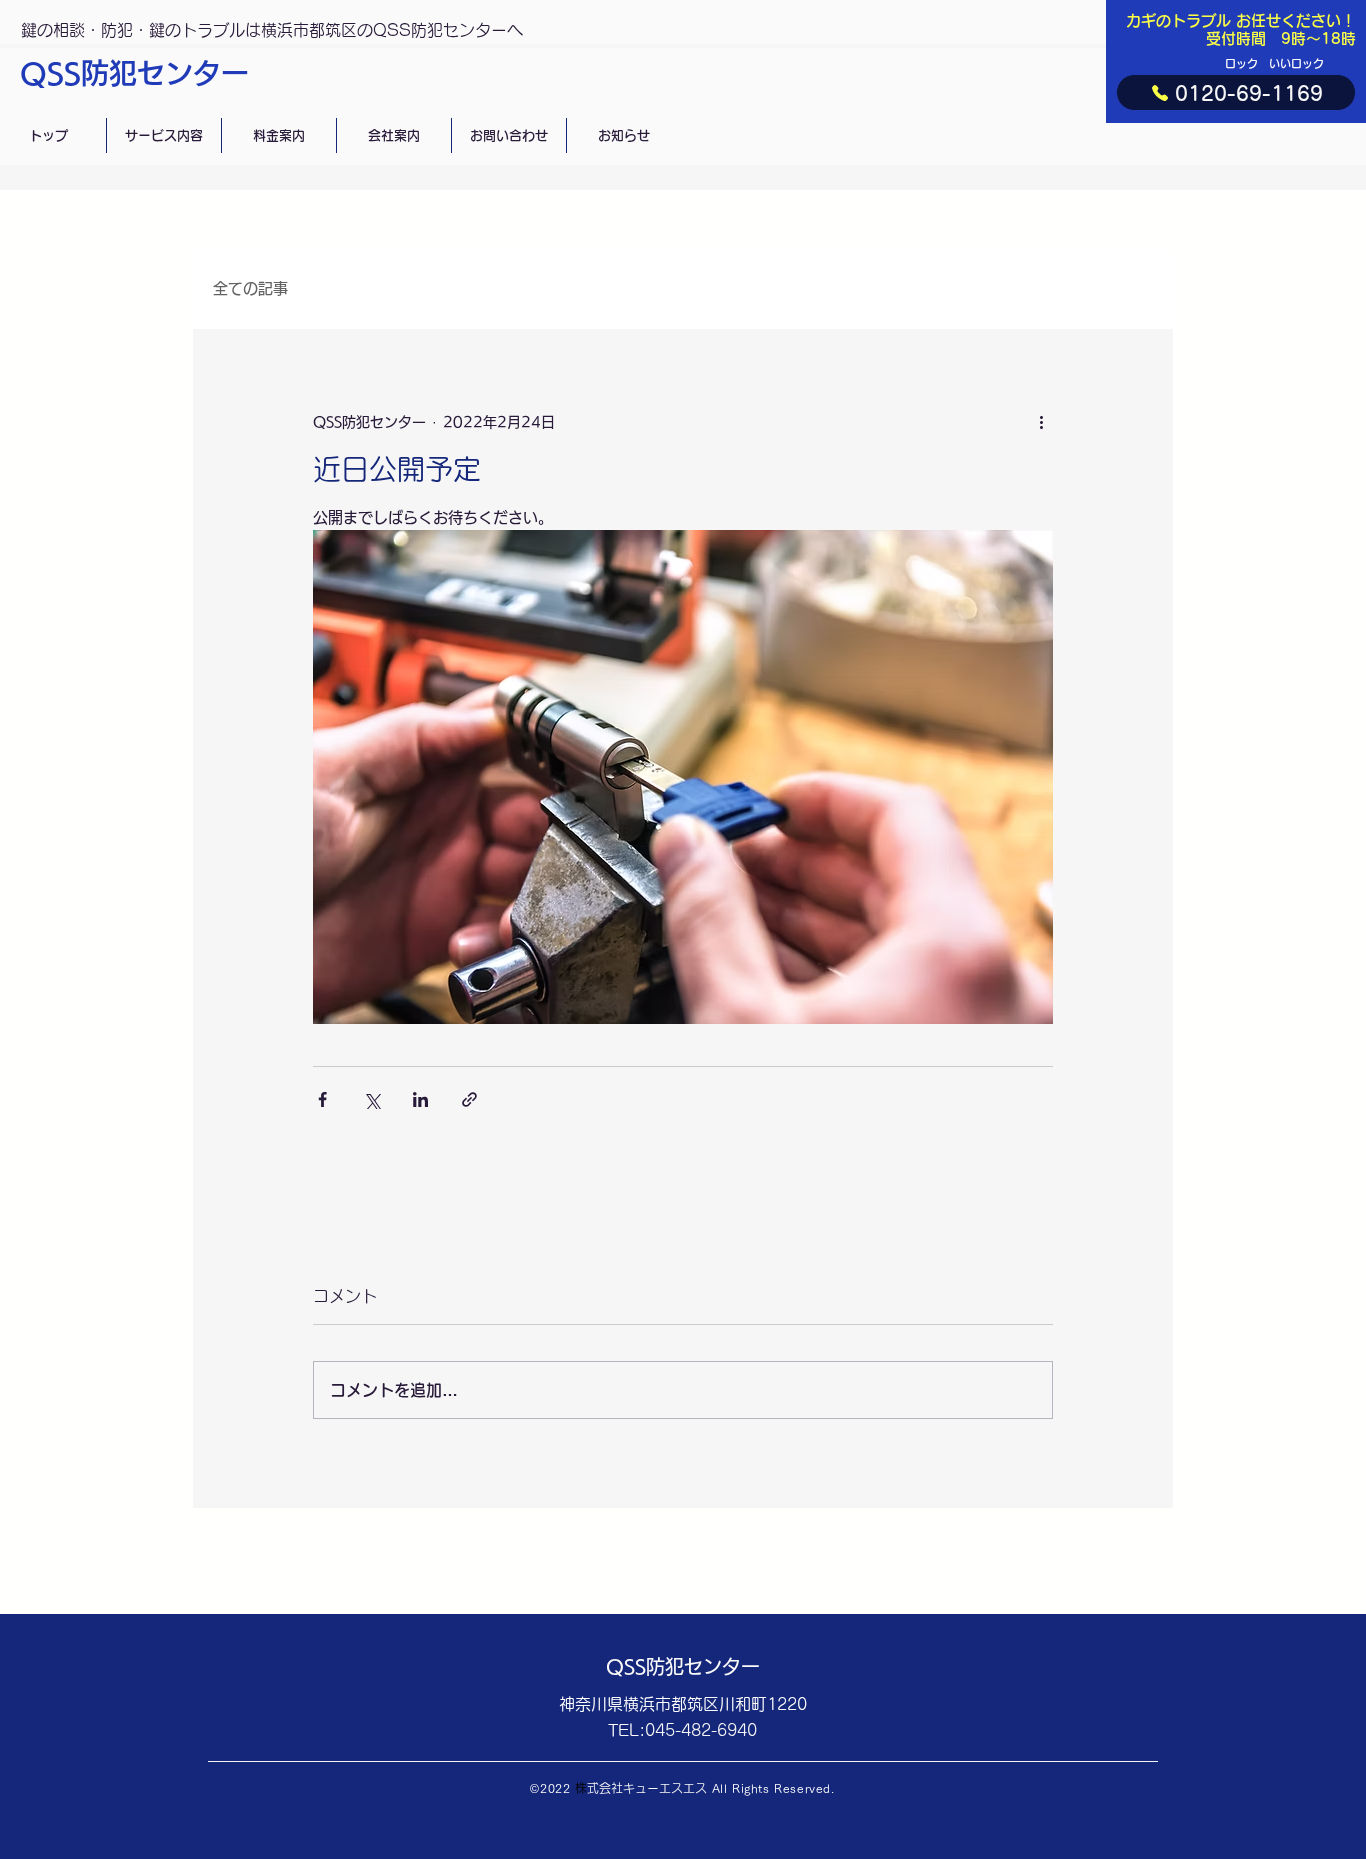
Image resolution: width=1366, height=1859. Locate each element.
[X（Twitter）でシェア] (371, 1099)
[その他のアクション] (1041, 422)
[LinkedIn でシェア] (420, 1099)
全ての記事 (250, 288)
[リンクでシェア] (469, 1099)
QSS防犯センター (134, 73)
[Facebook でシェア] (322, 1099)
